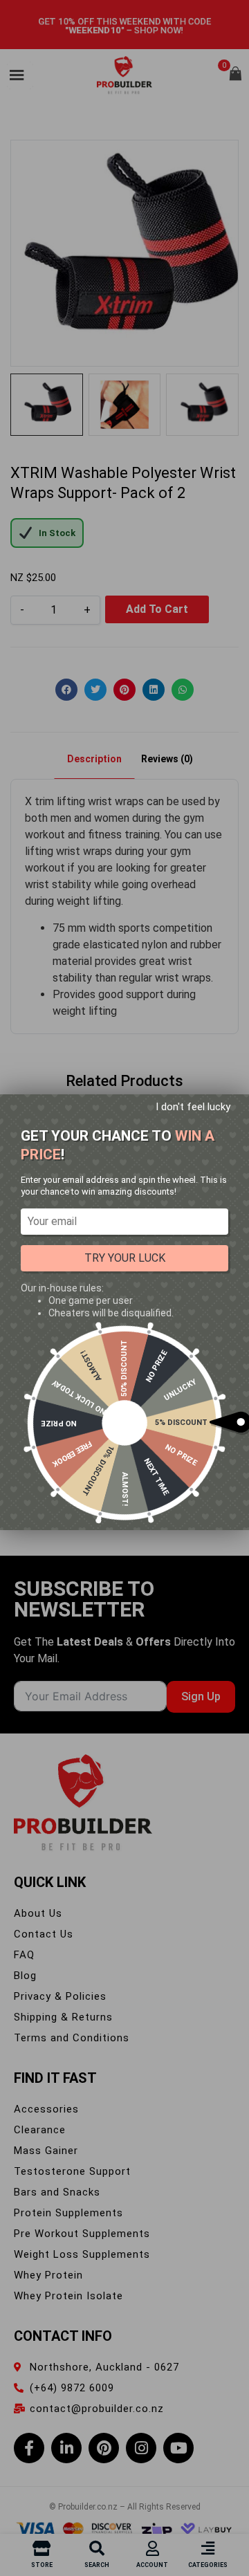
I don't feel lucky (193, 1107)
